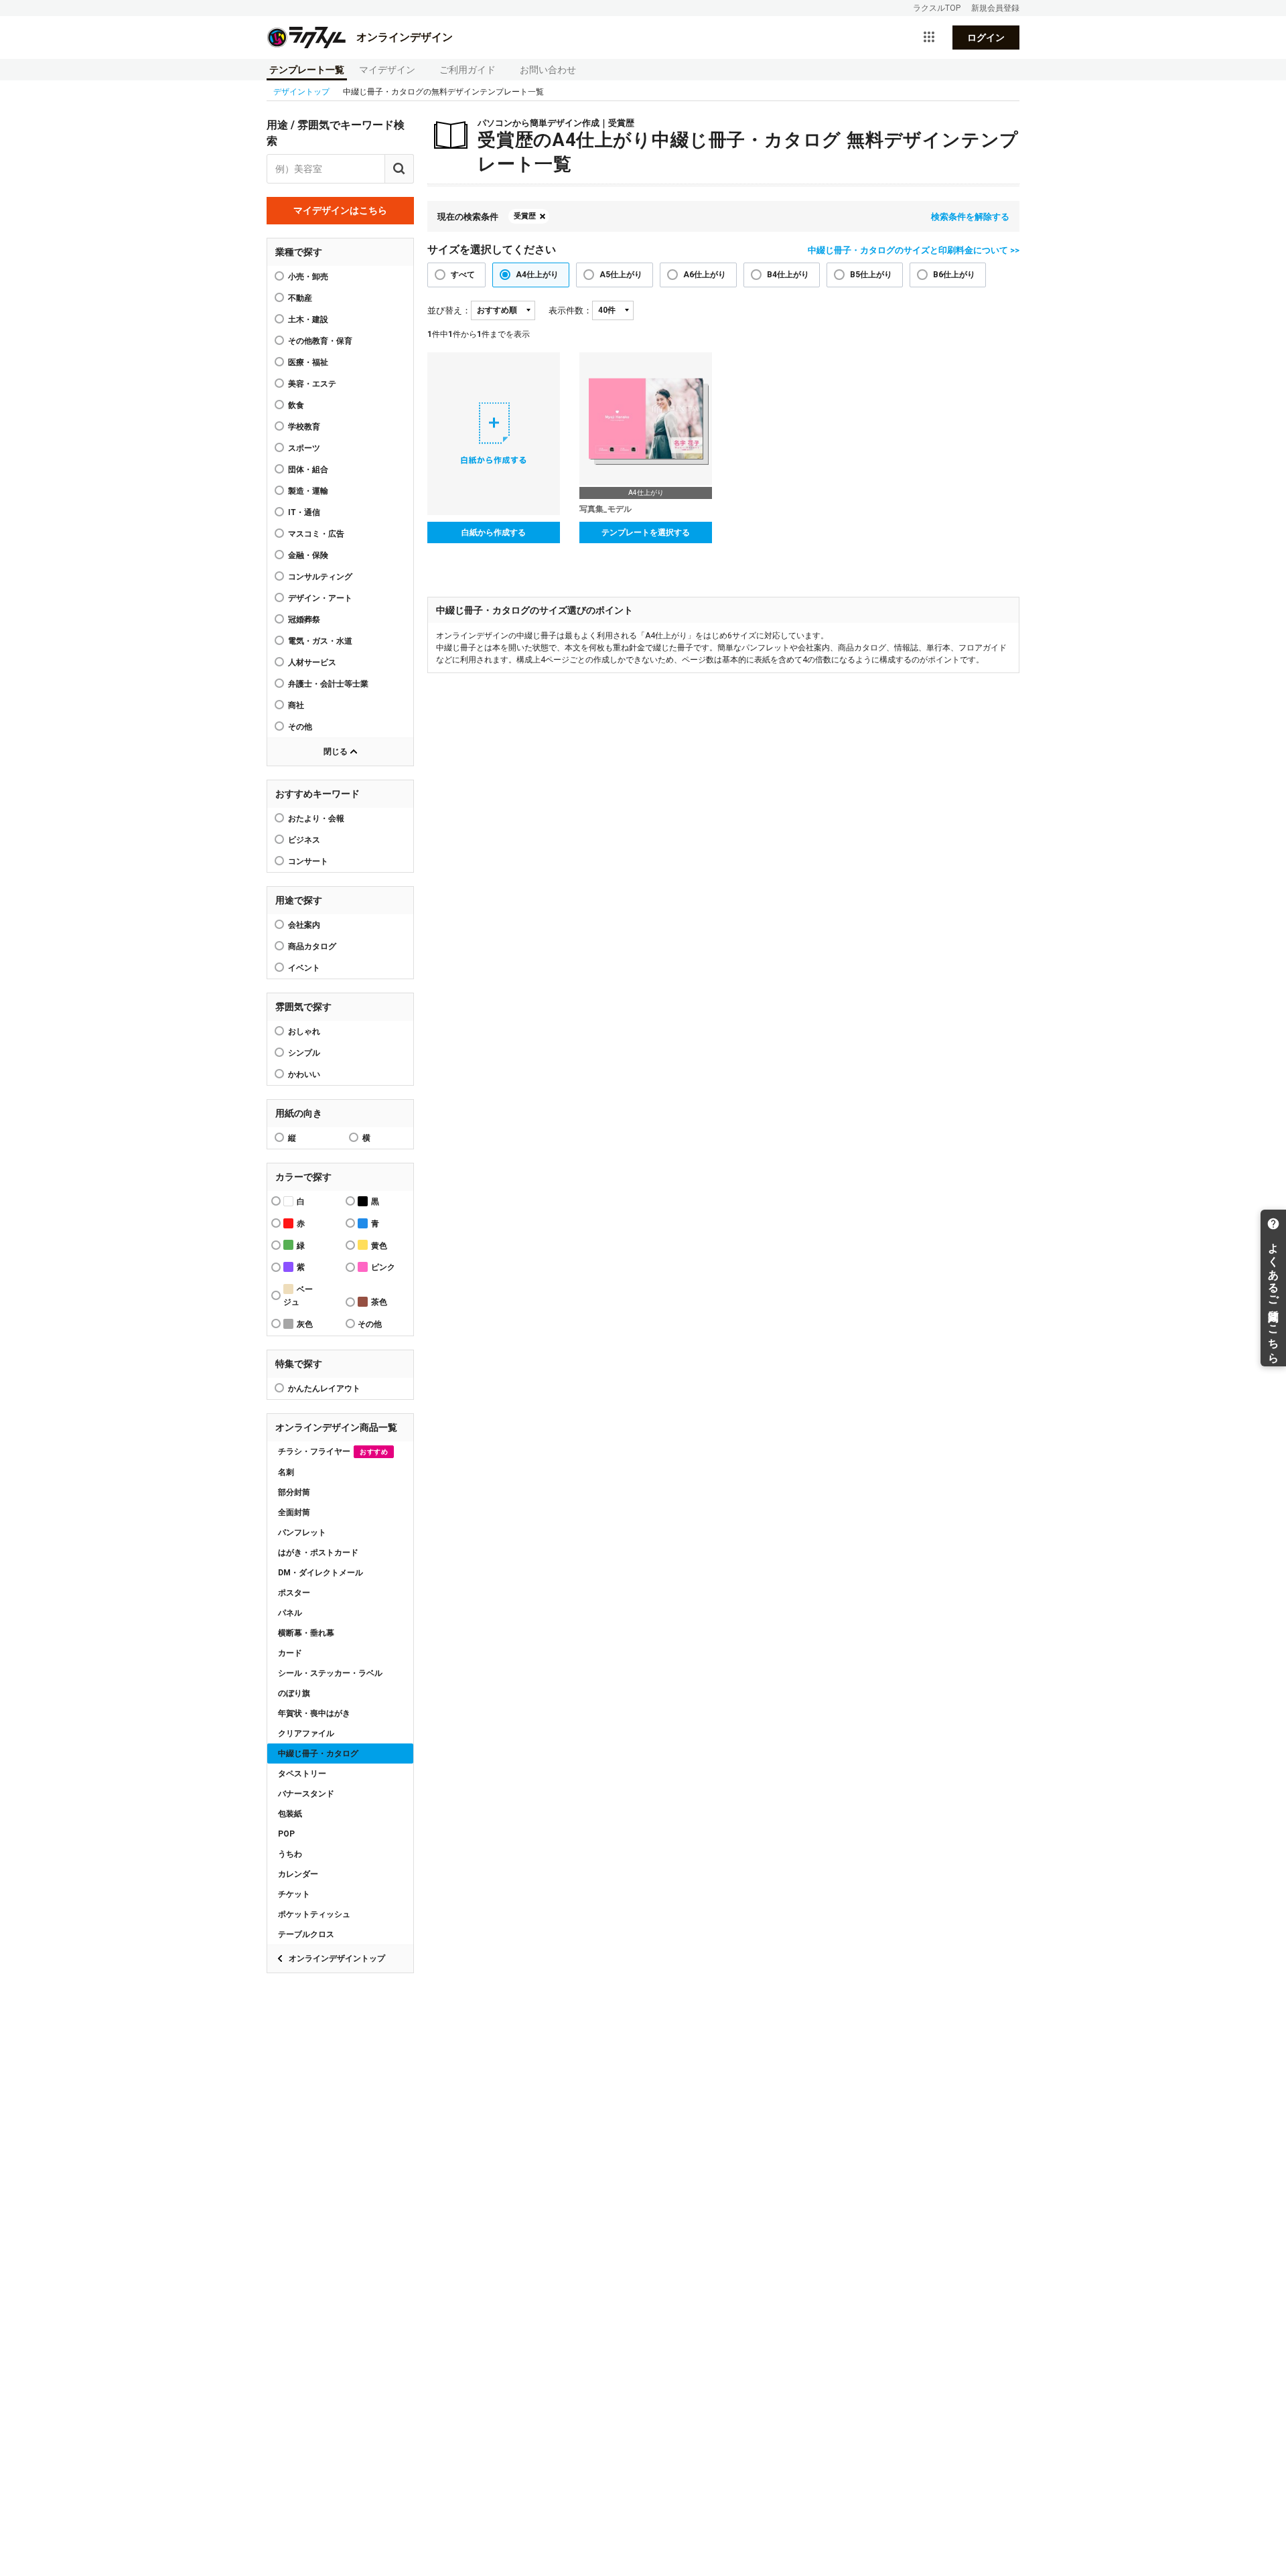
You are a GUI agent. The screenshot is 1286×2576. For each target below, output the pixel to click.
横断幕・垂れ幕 (306, 1633)
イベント (304, 968)
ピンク (383, 1267)
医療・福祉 (308, 362)
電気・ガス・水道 (320, 641)
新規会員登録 (995, 8)
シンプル (304, 1053)
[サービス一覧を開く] (929, 38)
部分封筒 (294, 1492)
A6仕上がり (705, 275)
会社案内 (304, 925)
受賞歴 (525, 216)
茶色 (379, 1302)
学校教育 (304, 427)
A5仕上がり (621, 275)
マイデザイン (387, 70)
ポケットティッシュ (314, 1914)
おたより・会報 (316, 818)
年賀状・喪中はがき (314, 1713)
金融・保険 (308, 555)
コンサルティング (320, 577)
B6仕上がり (954, 275)
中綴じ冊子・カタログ (318, 1754)
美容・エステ (312, 384)
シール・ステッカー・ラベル (330, 1673)
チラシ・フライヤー (333, 1451)
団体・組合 (308, 470)
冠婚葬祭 (304, 620)
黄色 (379, 1246)
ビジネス (304, 840)
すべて (463, 275)
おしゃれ (304, 1031)
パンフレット (302, 1532)
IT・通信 (304, 512)
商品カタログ (312, 946)
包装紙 (290, 1814)
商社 (296, 705)
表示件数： (570, 310)
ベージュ (298, 1296)
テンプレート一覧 (307, 70)
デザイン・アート (320, 598)
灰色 (305, 1324)
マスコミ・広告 (316, 534)
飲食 (296, 405)
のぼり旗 (294, 1693)
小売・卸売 (308, 277)
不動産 (300, 298)
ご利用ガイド (468, 70)
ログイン (986, 38)
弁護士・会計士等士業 (328, 684)
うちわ (290, 1854)
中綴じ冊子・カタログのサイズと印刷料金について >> (914, 250)
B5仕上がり (871, 275)
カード (290, 1653)
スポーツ (304, 448)
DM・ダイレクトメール (320, 1573)
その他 (300, 727)
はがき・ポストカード (318, 1553)
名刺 (286, 1472)
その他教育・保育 (320, 341)
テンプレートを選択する (646, 532)
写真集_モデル (605, 509)
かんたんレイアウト (324, 1388)
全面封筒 (294, 1512)
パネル (290, 1613)
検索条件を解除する (970, 217)
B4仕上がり (788, 275)
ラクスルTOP (937, 8)
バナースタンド (306, 1794)
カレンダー (298, 1874)
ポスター (294, 1593)
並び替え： (449, 310)
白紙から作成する (494, 532)
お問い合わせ (548, 70)
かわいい (304, 1074)
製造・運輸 (308, 491)
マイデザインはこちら (340, 210)
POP (286, 1834)
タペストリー (302, 1774)
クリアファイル (306, 1733)
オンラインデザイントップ (337, 1958)
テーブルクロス (306, 1934)
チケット (294, 1894)
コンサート (308, 861)
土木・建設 (308, 319)
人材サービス (312, 662)
